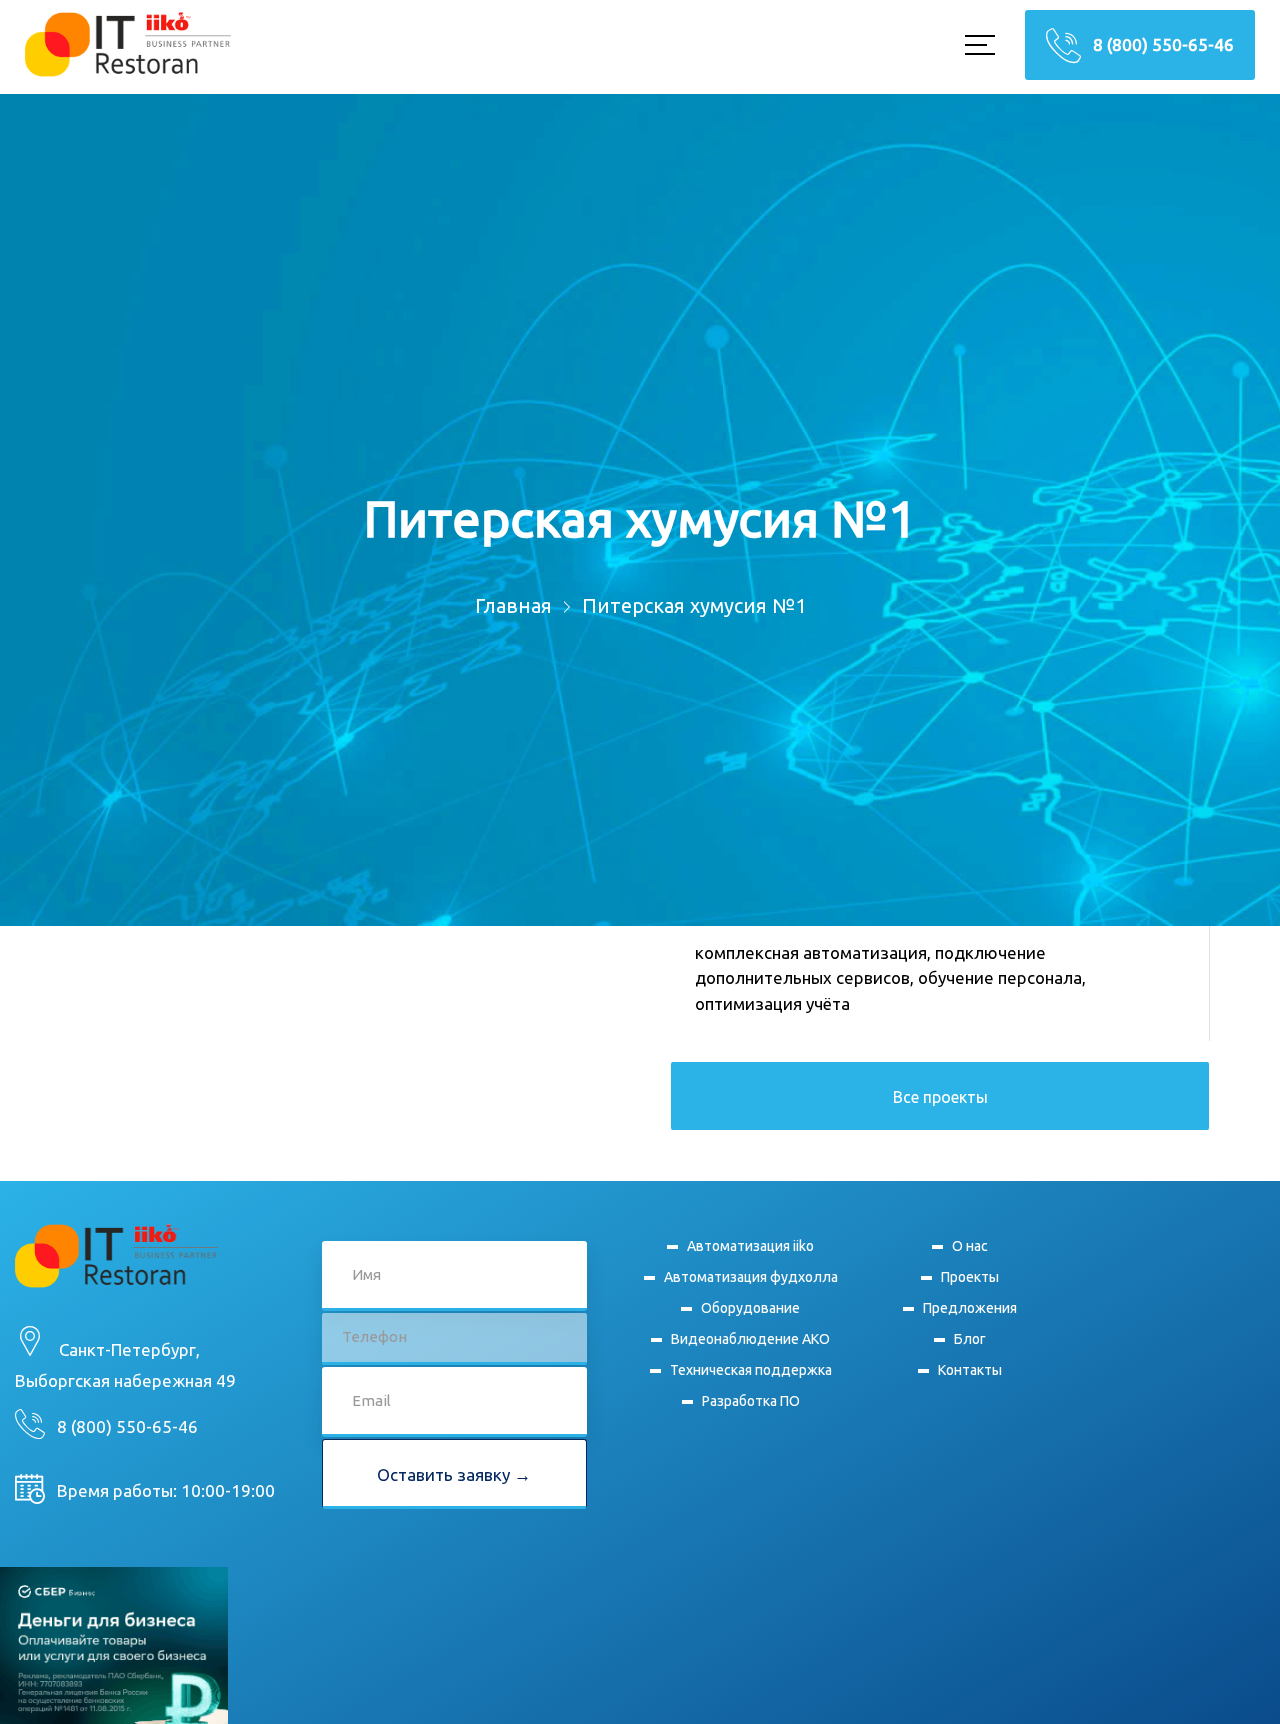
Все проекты (940, 1097)
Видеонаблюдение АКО (750, 1359)
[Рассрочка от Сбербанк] (114, 1680)
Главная (513, 605)
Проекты (969, 1284)
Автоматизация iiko (750, 1248)
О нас (969, 1248)
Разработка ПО (751, 1430)
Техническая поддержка (751, 1394)
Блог (969, 1355)
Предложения (969, 1319)
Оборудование (750, 1323)
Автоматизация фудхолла (740, 1288)
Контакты (969, 1390)
